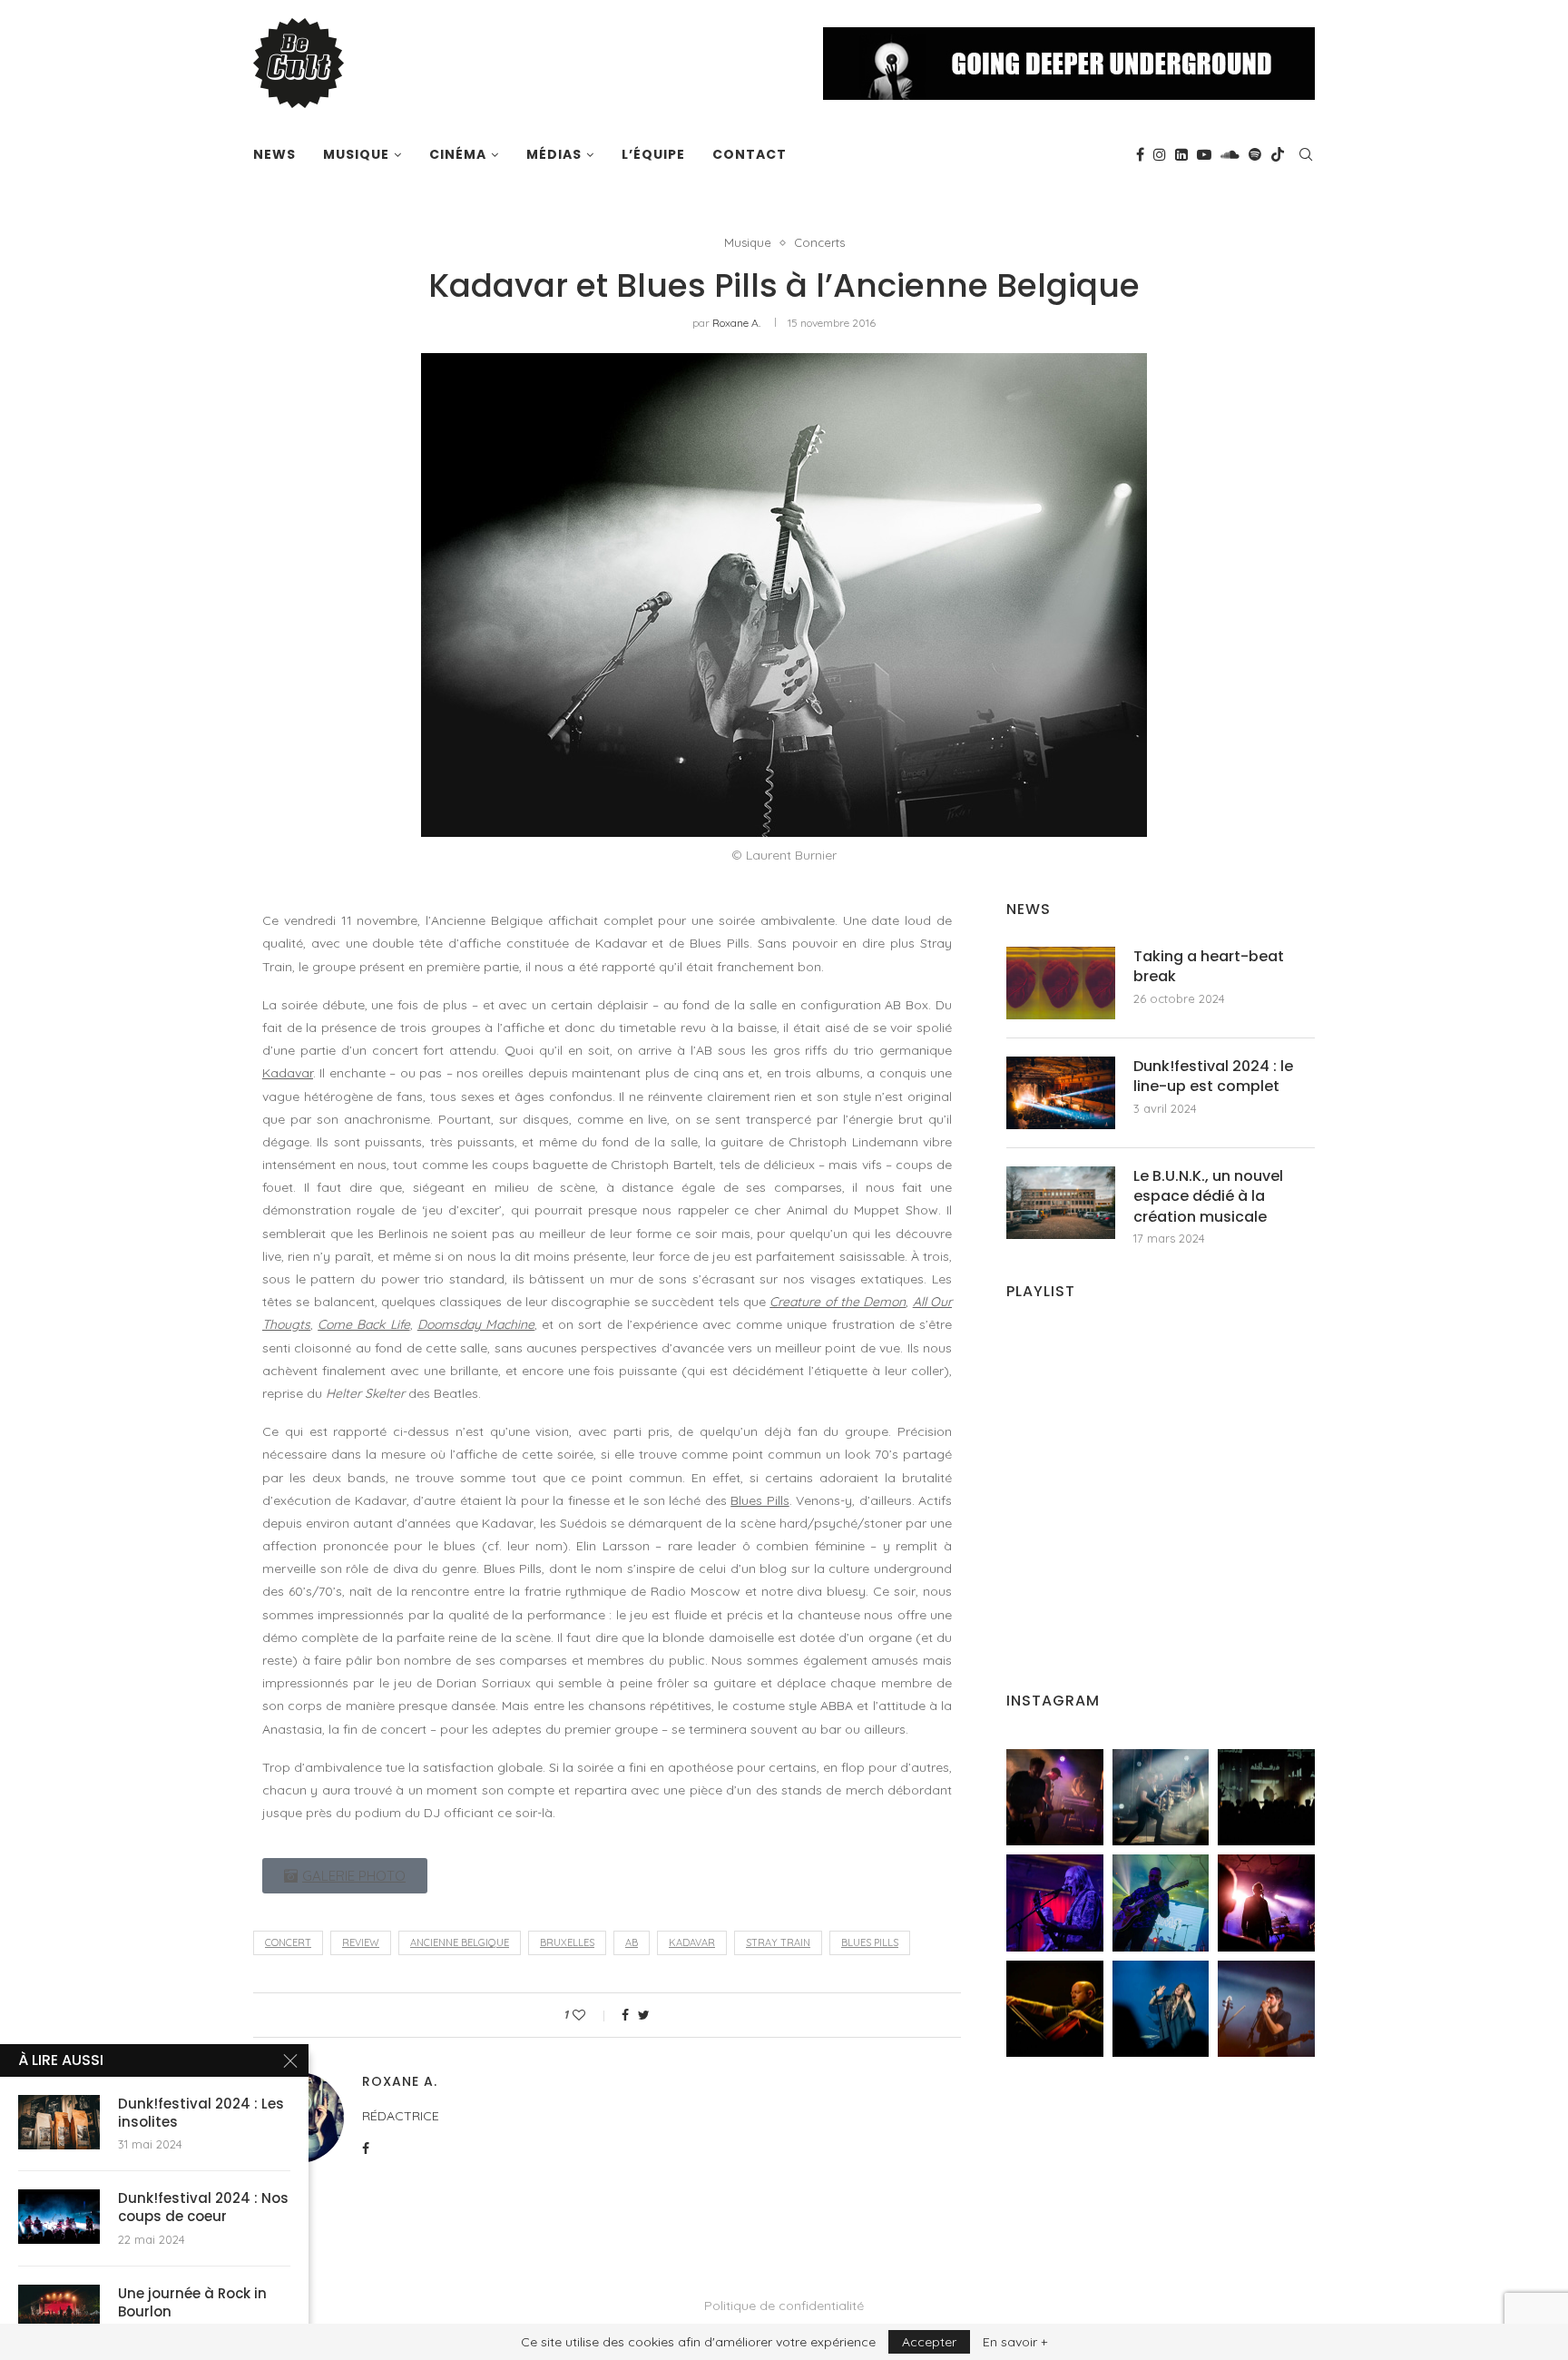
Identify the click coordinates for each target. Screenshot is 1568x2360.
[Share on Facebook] (625, 2015)
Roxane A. (736, 323)
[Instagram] (1160, 154)
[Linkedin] (1181, 154)
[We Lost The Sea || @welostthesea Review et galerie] (1161, 1798)
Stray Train (778, 1942)
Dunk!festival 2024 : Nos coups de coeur (203, 2208)
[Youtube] (1204, 154)
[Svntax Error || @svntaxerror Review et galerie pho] (1055, 1903)
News (274, 154)
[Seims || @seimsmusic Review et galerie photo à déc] (1161, 1903)
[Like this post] (591, 2015)
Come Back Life (363, 1324)
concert (288, 1942)
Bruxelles (567, 1942)
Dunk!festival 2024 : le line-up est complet (1213, 1077)
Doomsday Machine (476, 1324)
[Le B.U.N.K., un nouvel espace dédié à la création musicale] (1061, 1203)
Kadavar (288, 1073)
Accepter (929, 2342)
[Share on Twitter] (644, 2015)
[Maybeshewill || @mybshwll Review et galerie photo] (1055, 1798)
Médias (554, 154)
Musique (356, 154)
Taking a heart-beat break (1209, 967)
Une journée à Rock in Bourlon (192, 2303)
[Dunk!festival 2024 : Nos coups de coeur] (59, 2217)
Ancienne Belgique (460, 1942)
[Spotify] (1255, 154)
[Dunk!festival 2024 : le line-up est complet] (1061, 1093)
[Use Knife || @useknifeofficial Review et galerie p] (1266, 1798)
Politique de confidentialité (784, 2306)
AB (632, 1942)
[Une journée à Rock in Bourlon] (59, 2312)
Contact (750, 154)
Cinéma (458, 154)
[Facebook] (1140, 154)
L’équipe (653, 154)
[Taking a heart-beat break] (1061, 983)
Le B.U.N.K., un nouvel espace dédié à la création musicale (1208, 1197)
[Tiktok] (1278, 154)
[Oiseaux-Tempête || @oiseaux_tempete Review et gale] (1266, 1903)
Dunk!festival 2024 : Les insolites (201, 2113)
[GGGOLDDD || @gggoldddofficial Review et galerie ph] (1161, 2009)
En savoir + (1015, 2342)
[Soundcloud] (1230, 154)
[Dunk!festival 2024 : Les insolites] (59, 2122)
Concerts (819, 243)
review (361, 1942)
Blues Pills (759, 1500)
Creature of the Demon (838, 1302)
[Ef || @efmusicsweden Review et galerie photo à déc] (1266, 2009)
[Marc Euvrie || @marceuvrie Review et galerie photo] (1055, 2009)
